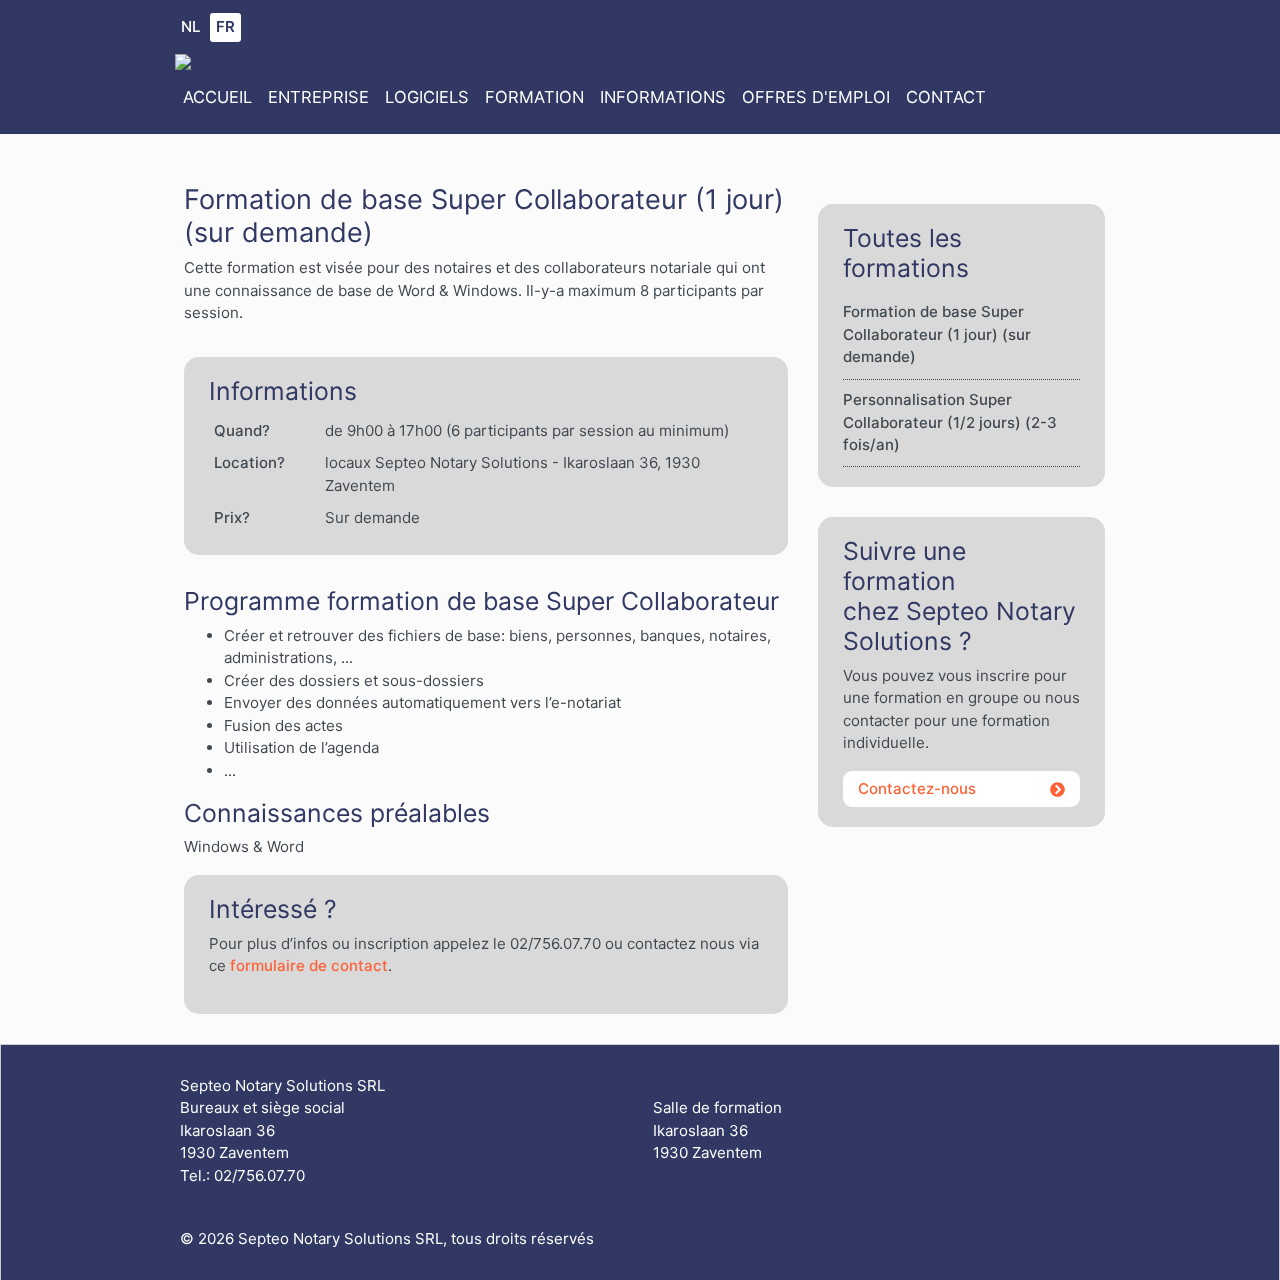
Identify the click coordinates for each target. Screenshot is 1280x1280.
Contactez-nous (917, 788)
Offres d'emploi (816, 97)
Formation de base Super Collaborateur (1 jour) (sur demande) (937, 334)
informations (663, 97)
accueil (217, 97)
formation (534, 97)
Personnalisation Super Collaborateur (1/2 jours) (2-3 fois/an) (950, 422)
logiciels (427, 97)
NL (190, 26)
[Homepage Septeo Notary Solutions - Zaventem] (183, 60)
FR (225, 26)
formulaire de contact (309, 965)
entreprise (318, 97)
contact (946, 97)
